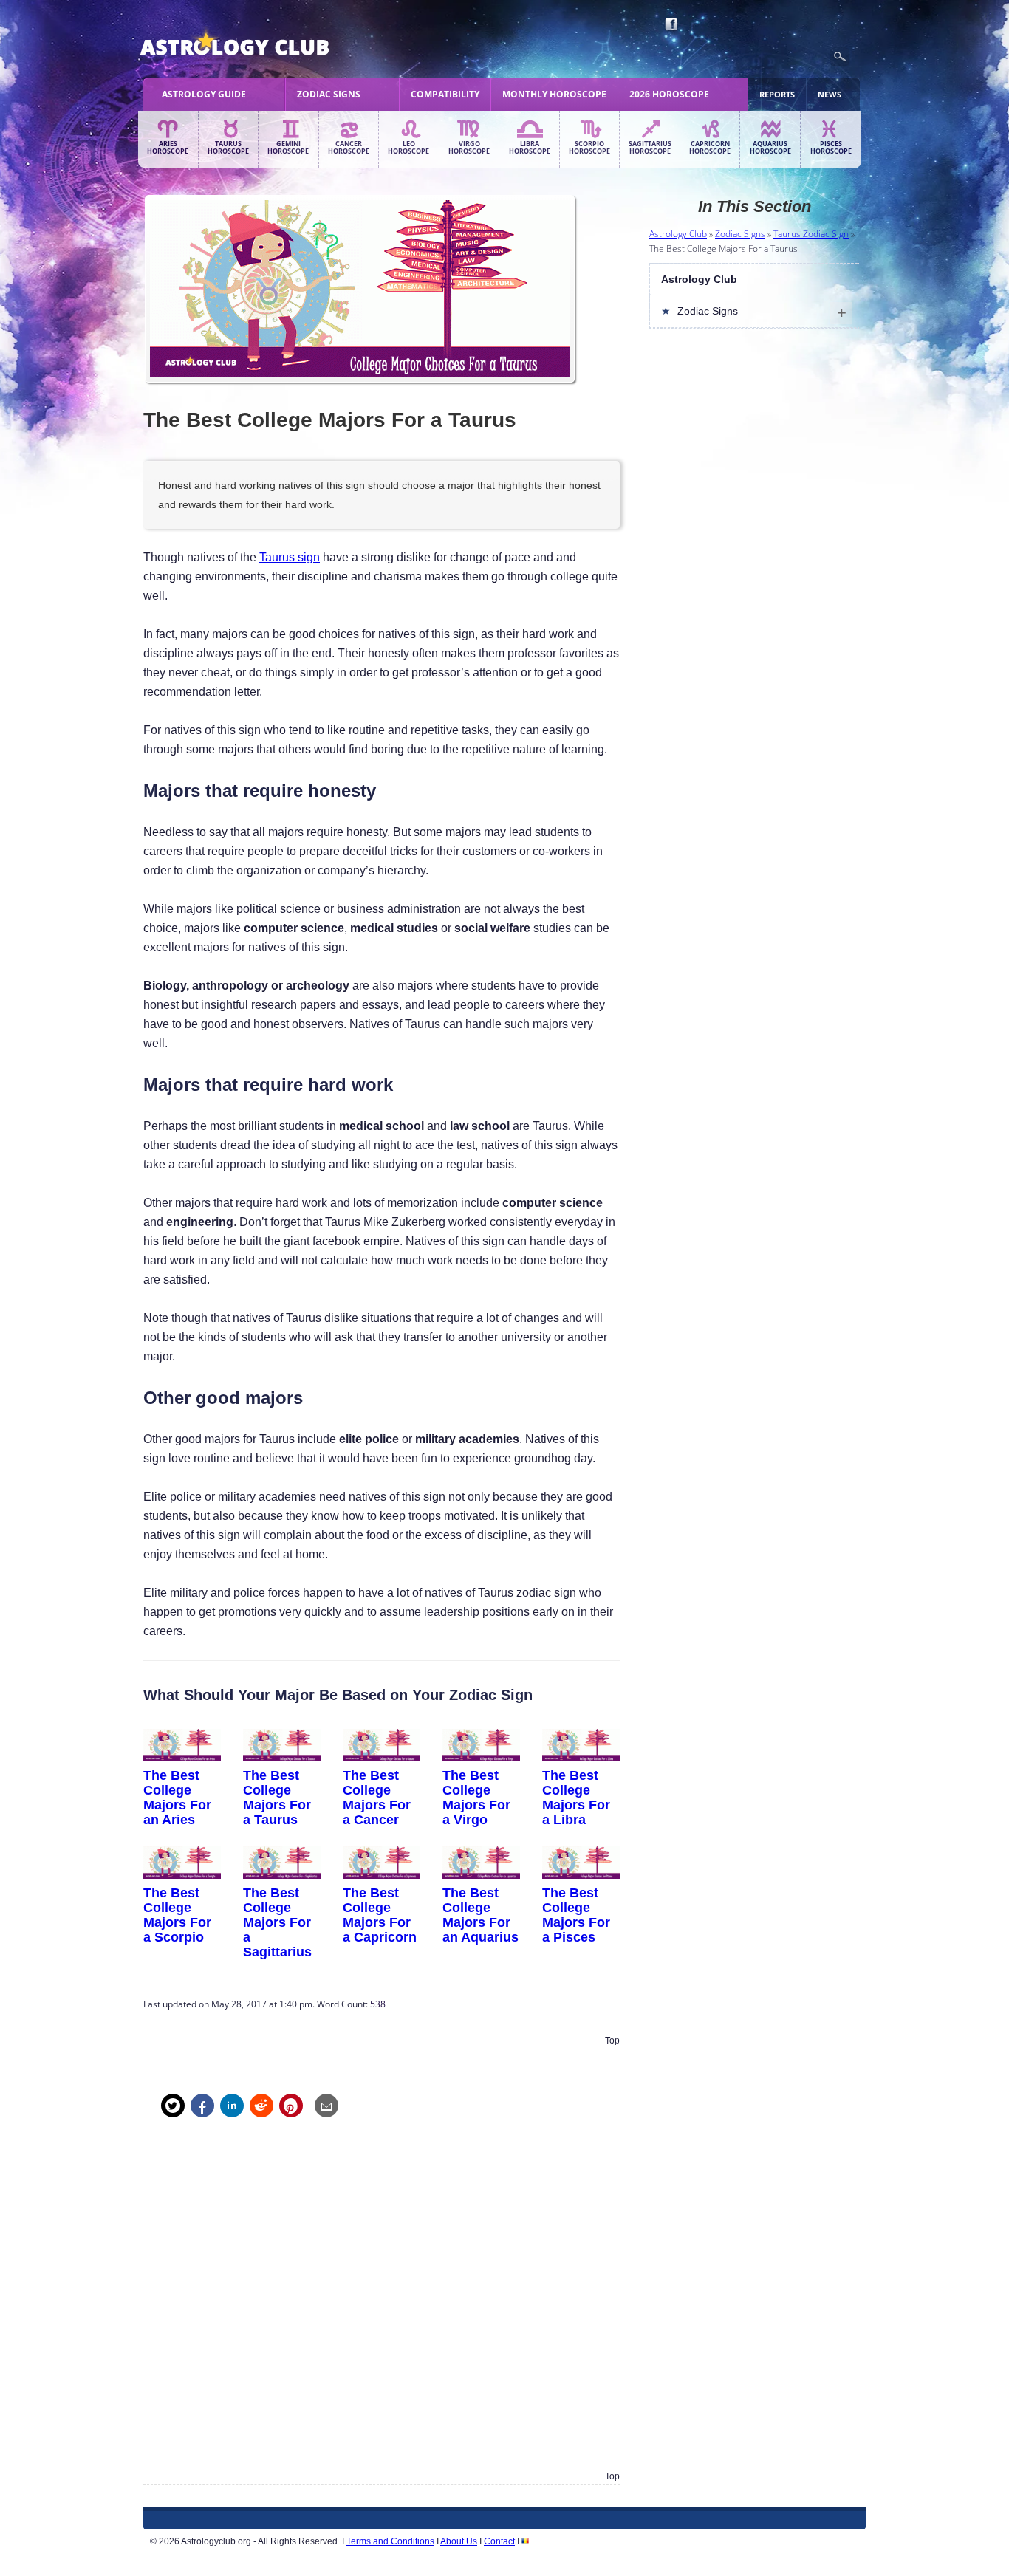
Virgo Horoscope (469, 148)
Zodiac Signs (329, 94)
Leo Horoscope (408, 148)
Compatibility (445, 94)
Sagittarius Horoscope (650, 148)
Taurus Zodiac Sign (811, 234)
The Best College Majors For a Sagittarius (277, 1922)
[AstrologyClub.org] (269, 44)
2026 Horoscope (669, 94)
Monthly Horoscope (554, 94)
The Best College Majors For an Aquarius (480, 1915)
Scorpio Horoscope (589, 148)
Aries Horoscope (168, 148)
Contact (499, 2541)
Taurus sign (290, 557)
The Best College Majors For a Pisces (576, 1915)
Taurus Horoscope (228, 148)
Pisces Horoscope (831, 148)
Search (840, 57)
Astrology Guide (204, 94)
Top (612, 2041)
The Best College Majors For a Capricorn (380, 1915)
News (830, 94)
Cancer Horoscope (349, 148)
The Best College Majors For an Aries (177, 1797)
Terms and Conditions (390, 2541)
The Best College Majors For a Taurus (277, 1797)
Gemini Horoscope (288, 148)
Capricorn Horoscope (710, 148)
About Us (459, 2541)
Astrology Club (678, 234)
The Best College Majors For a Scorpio (177, 1915)
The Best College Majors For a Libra (576, 1797)
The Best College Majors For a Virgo (476, 1797)
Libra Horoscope (530, 148)
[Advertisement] (382, 2305)
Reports (777, 94)
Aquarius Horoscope (770, 148)
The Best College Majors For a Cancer (377, 1797)
